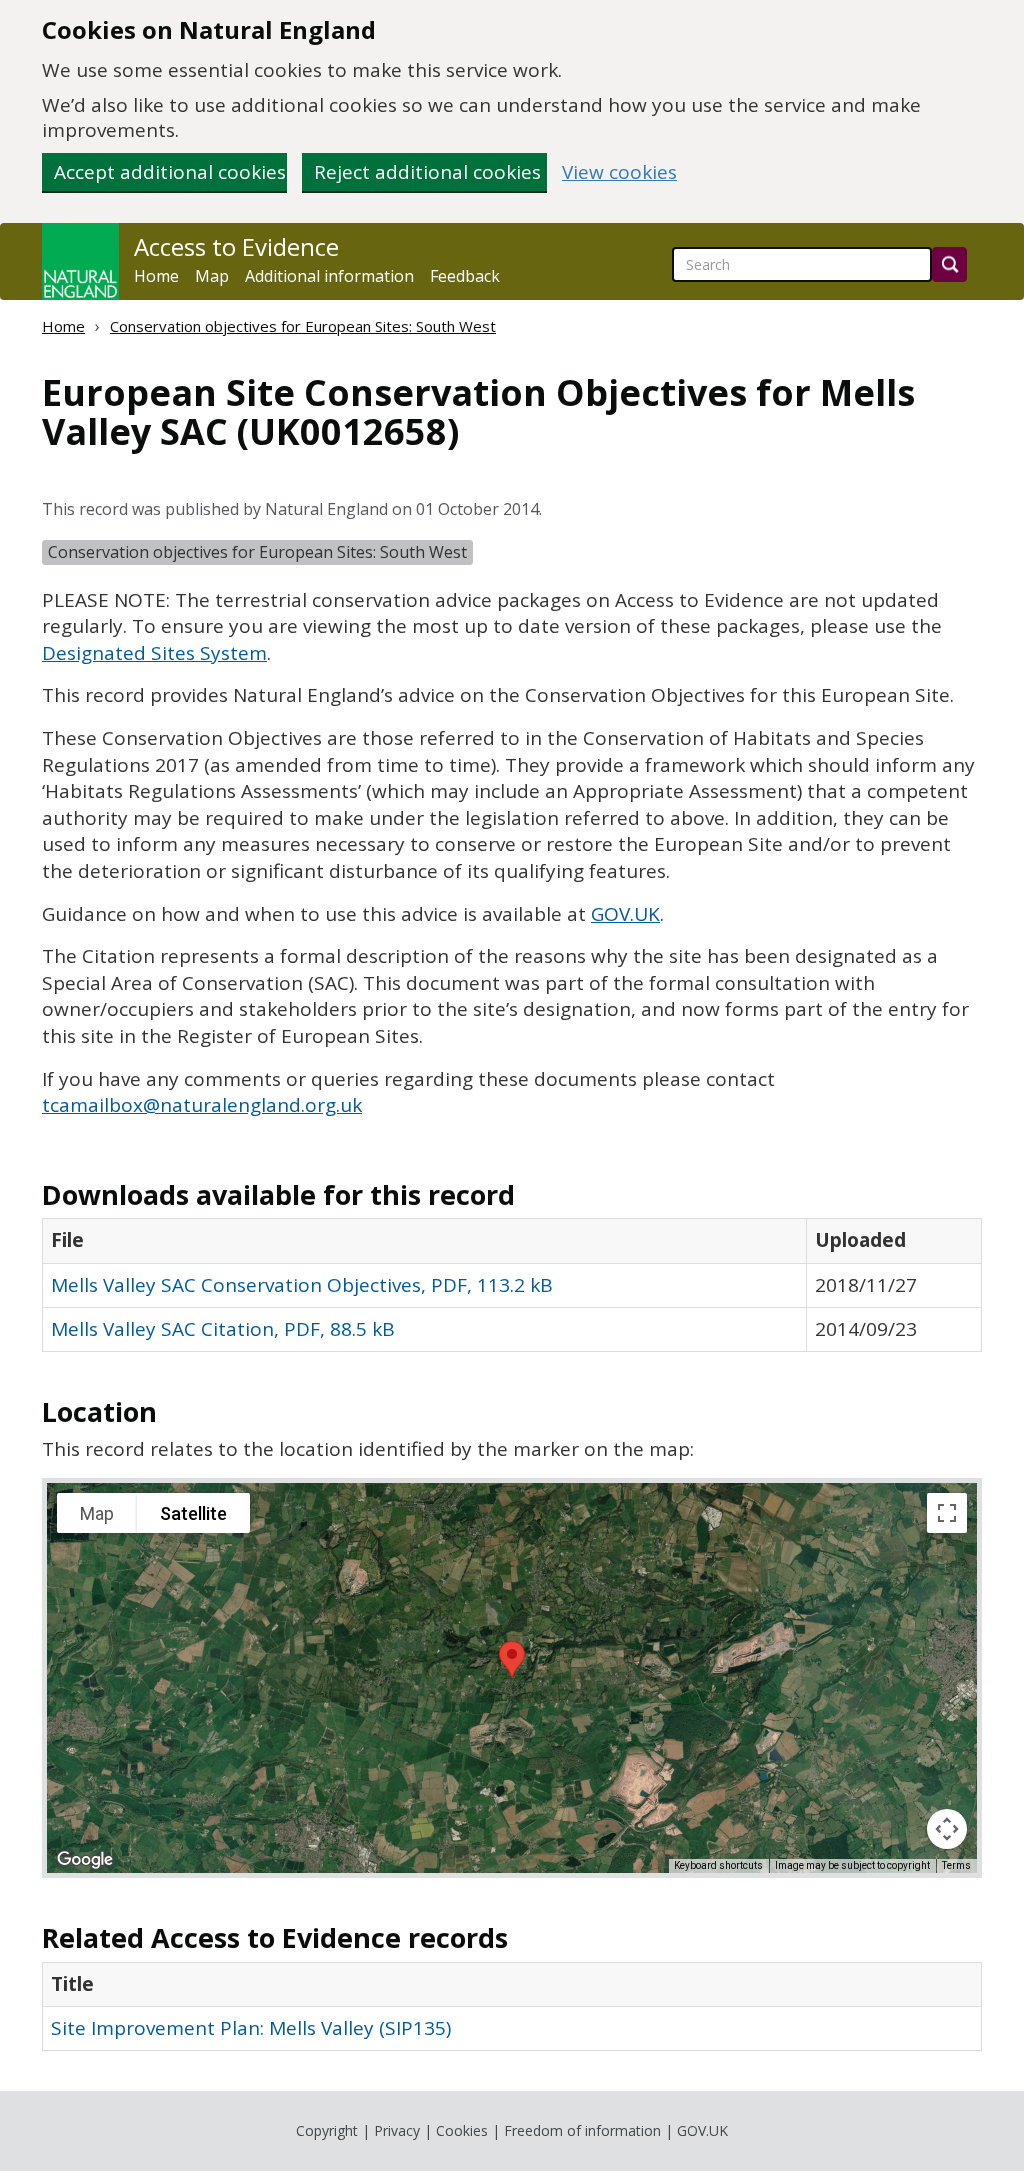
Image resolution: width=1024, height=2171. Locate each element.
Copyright (327, 2130)
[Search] (949, 264)
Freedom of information (582, 2130)
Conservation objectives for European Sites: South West (303, 326)
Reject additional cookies (427, 172)
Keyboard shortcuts (718, 1865)
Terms (956, 1865)
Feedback (465, 276)
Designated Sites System (154, 653)
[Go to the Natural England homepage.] (80, 261)
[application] (512, 1678)
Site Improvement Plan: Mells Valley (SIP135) (251, 2028)
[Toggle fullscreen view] (947, 1513)
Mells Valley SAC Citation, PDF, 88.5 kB (223, 1329)
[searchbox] (802, 264)
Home (156, 276)
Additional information (329, 276)
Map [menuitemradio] (97, 1513)
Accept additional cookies (170, 172)
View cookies (619, 172)
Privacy (397, 2130)
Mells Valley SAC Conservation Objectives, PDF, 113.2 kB (302, 1285)
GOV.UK (702, 2130)
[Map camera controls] (947, 1829)
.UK (625, 914)
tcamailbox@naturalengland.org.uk (202, 1105)
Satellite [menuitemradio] (193, 1513)
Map (212, 276)
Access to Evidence (236, 247)
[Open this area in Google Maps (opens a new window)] (85, 1860)
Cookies (462, 2130)
